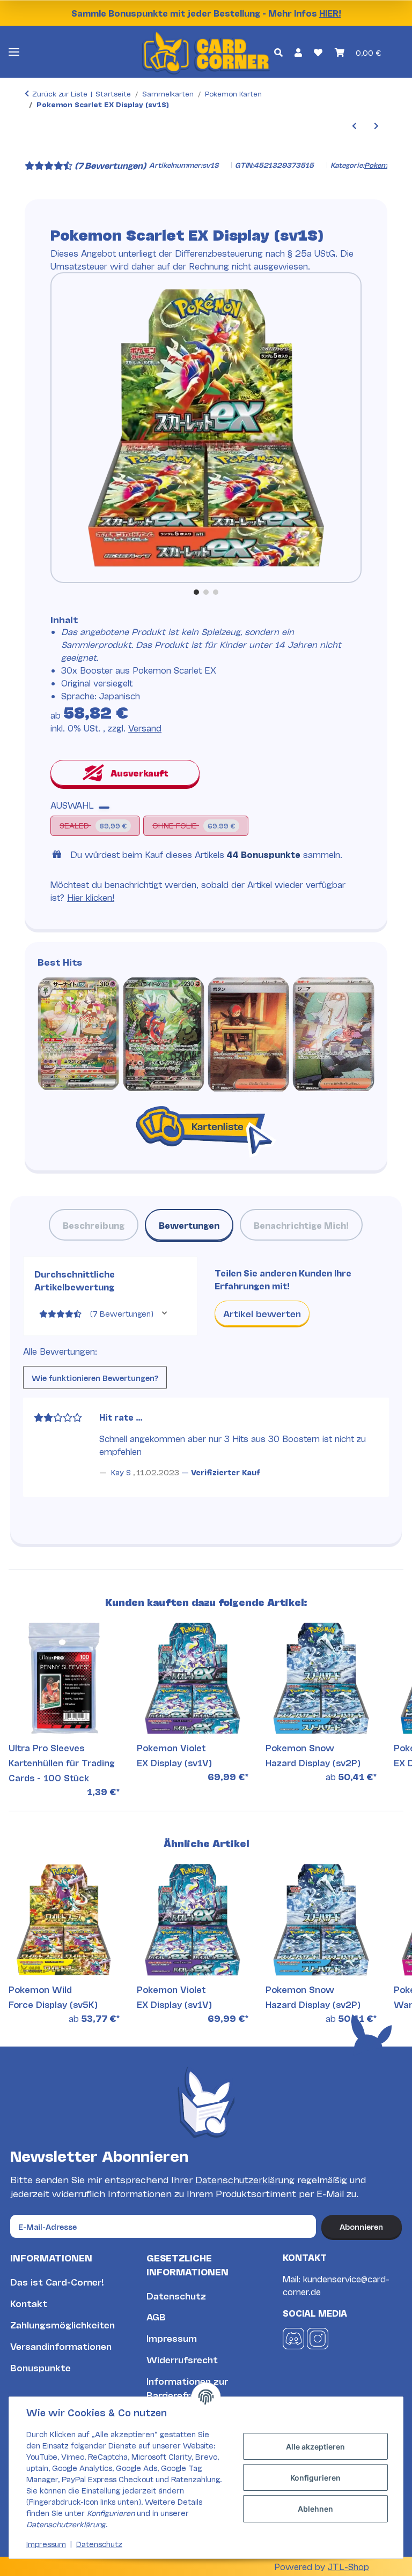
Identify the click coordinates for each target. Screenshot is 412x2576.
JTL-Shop (348, 2566)
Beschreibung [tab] (94, 1225)
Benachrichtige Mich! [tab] (301, 1225)
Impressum (172, 2338)
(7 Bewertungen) (110, 165)
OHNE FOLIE (198, 824)
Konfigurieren (315, 2478)
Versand (145, 727)
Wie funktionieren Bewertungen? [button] (95, 1377)
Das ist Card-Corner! (57, 2282)
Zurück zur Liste (60, 93)
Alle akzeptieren (315, 2447)
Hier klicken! (91, 897)
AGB (156, 2316)
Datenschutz (176, 2295)
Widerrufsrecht (182, 2359)
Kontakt (29, 2303)
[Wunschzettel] (318, 51)
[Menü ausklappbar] (14, 52)
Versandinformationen (61, 2346)
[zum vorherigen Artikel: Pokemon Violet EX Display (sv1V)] (354, 125)
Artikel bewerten (262, 1313)
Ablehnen (315, 2509)
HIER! (330, 13)
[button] (278, 51)
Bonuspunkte (41, 2367)
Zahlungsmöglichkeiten (62, 2324)
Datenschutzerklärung (245, 2179)
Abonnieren (361, 2226)
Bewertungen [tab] (189, 1225)
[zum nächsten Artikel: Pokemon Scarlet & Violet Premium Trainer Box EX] (376, 125)
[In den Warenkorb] (33, 151)
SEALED (93, 824)
